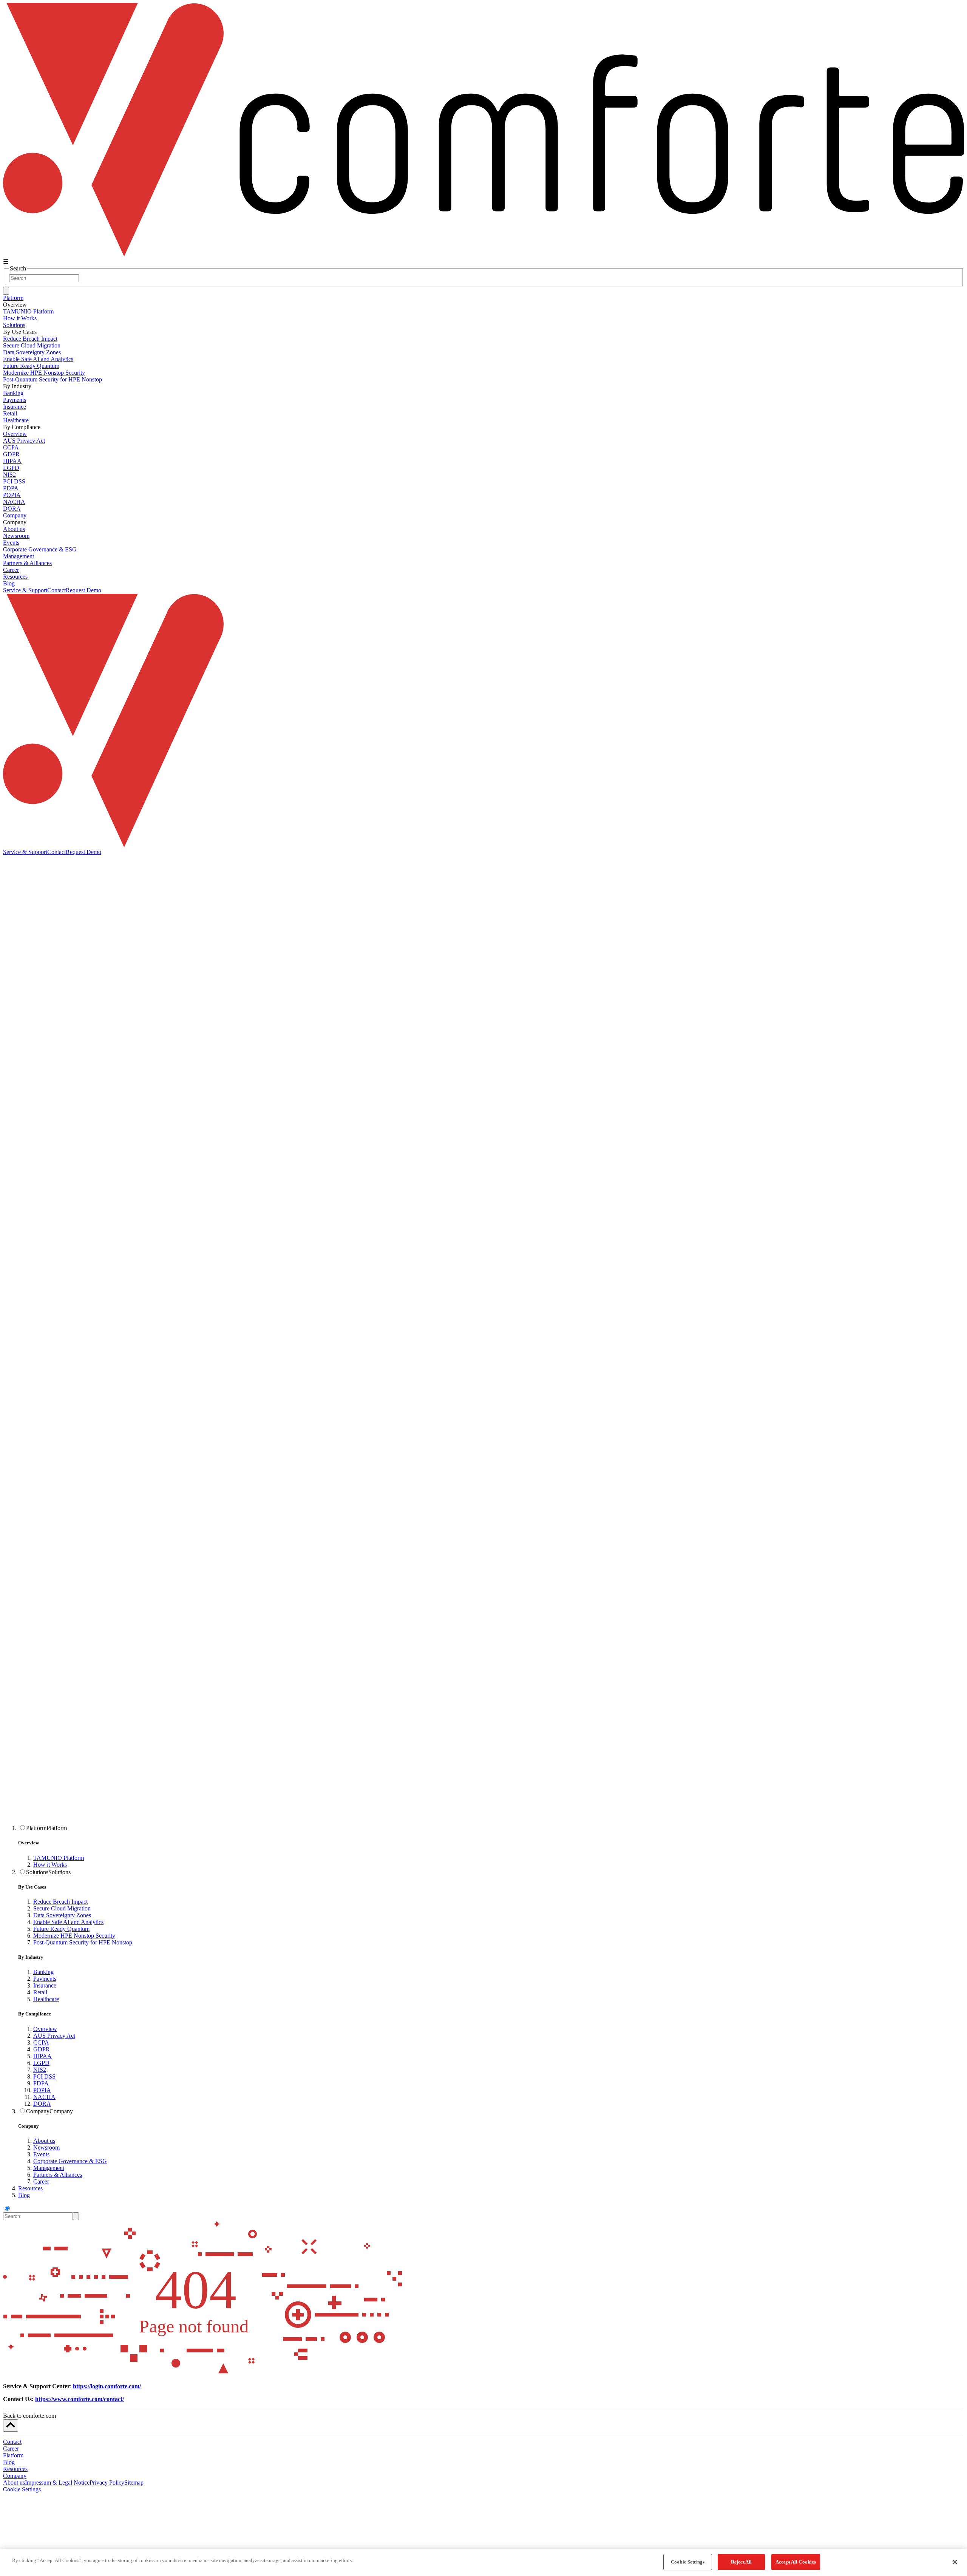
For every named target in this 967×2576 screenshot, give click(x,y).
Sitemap (134, 2483)
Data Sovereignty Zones (62, 1915)
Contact (56, 590)
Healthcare (46, 1999)
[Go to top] (11, 2425)
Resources (15, 577)
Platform (13, 298)
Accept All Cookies (796, 2562)
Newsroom (46, 2147)
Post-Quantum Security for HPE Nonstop (83, 1942)
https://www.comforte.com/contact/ (80, 2399)
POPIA (42, 2090)
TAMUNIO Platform (59, 1858)
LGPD (41, 2063)
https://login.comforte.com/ (107, 2386)
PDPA (41, 2083)
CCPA (41, 2042)
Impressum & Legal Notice (57, 2483)
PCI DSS (44, 2076)
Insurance (45, 1985)
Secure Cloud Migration (62, 1908)
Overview (45, 2029)
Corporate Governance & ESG (70, 2161)
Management (49, 2168)
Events (41, 2154)
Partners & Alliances (58, 2175)
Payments (45, 1979)
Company (15, 515)
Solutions (14, 325)
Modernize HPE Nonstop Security (74, 1936)
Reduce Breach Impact (60, 1902)
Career (41, 2181)
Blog (9, 583)
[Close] (955, 2562)
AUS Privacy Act (54, 2036)
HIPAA (42, 2056)
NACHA (44, 2097)
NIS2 (40, 2070)
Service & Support (25, 590)
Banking (43, 1972)
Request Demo (83, 590)
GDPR (42, 2049)
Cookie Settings (22, 2489)
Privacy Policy (107, 2483)
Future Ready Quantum (61, 1929)
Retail (40, 1992)
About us (44, 2141)
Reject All (741, 2562)
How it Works (50, 1865)
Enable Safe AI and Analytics (68, 1922)
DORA (42, 2104)
